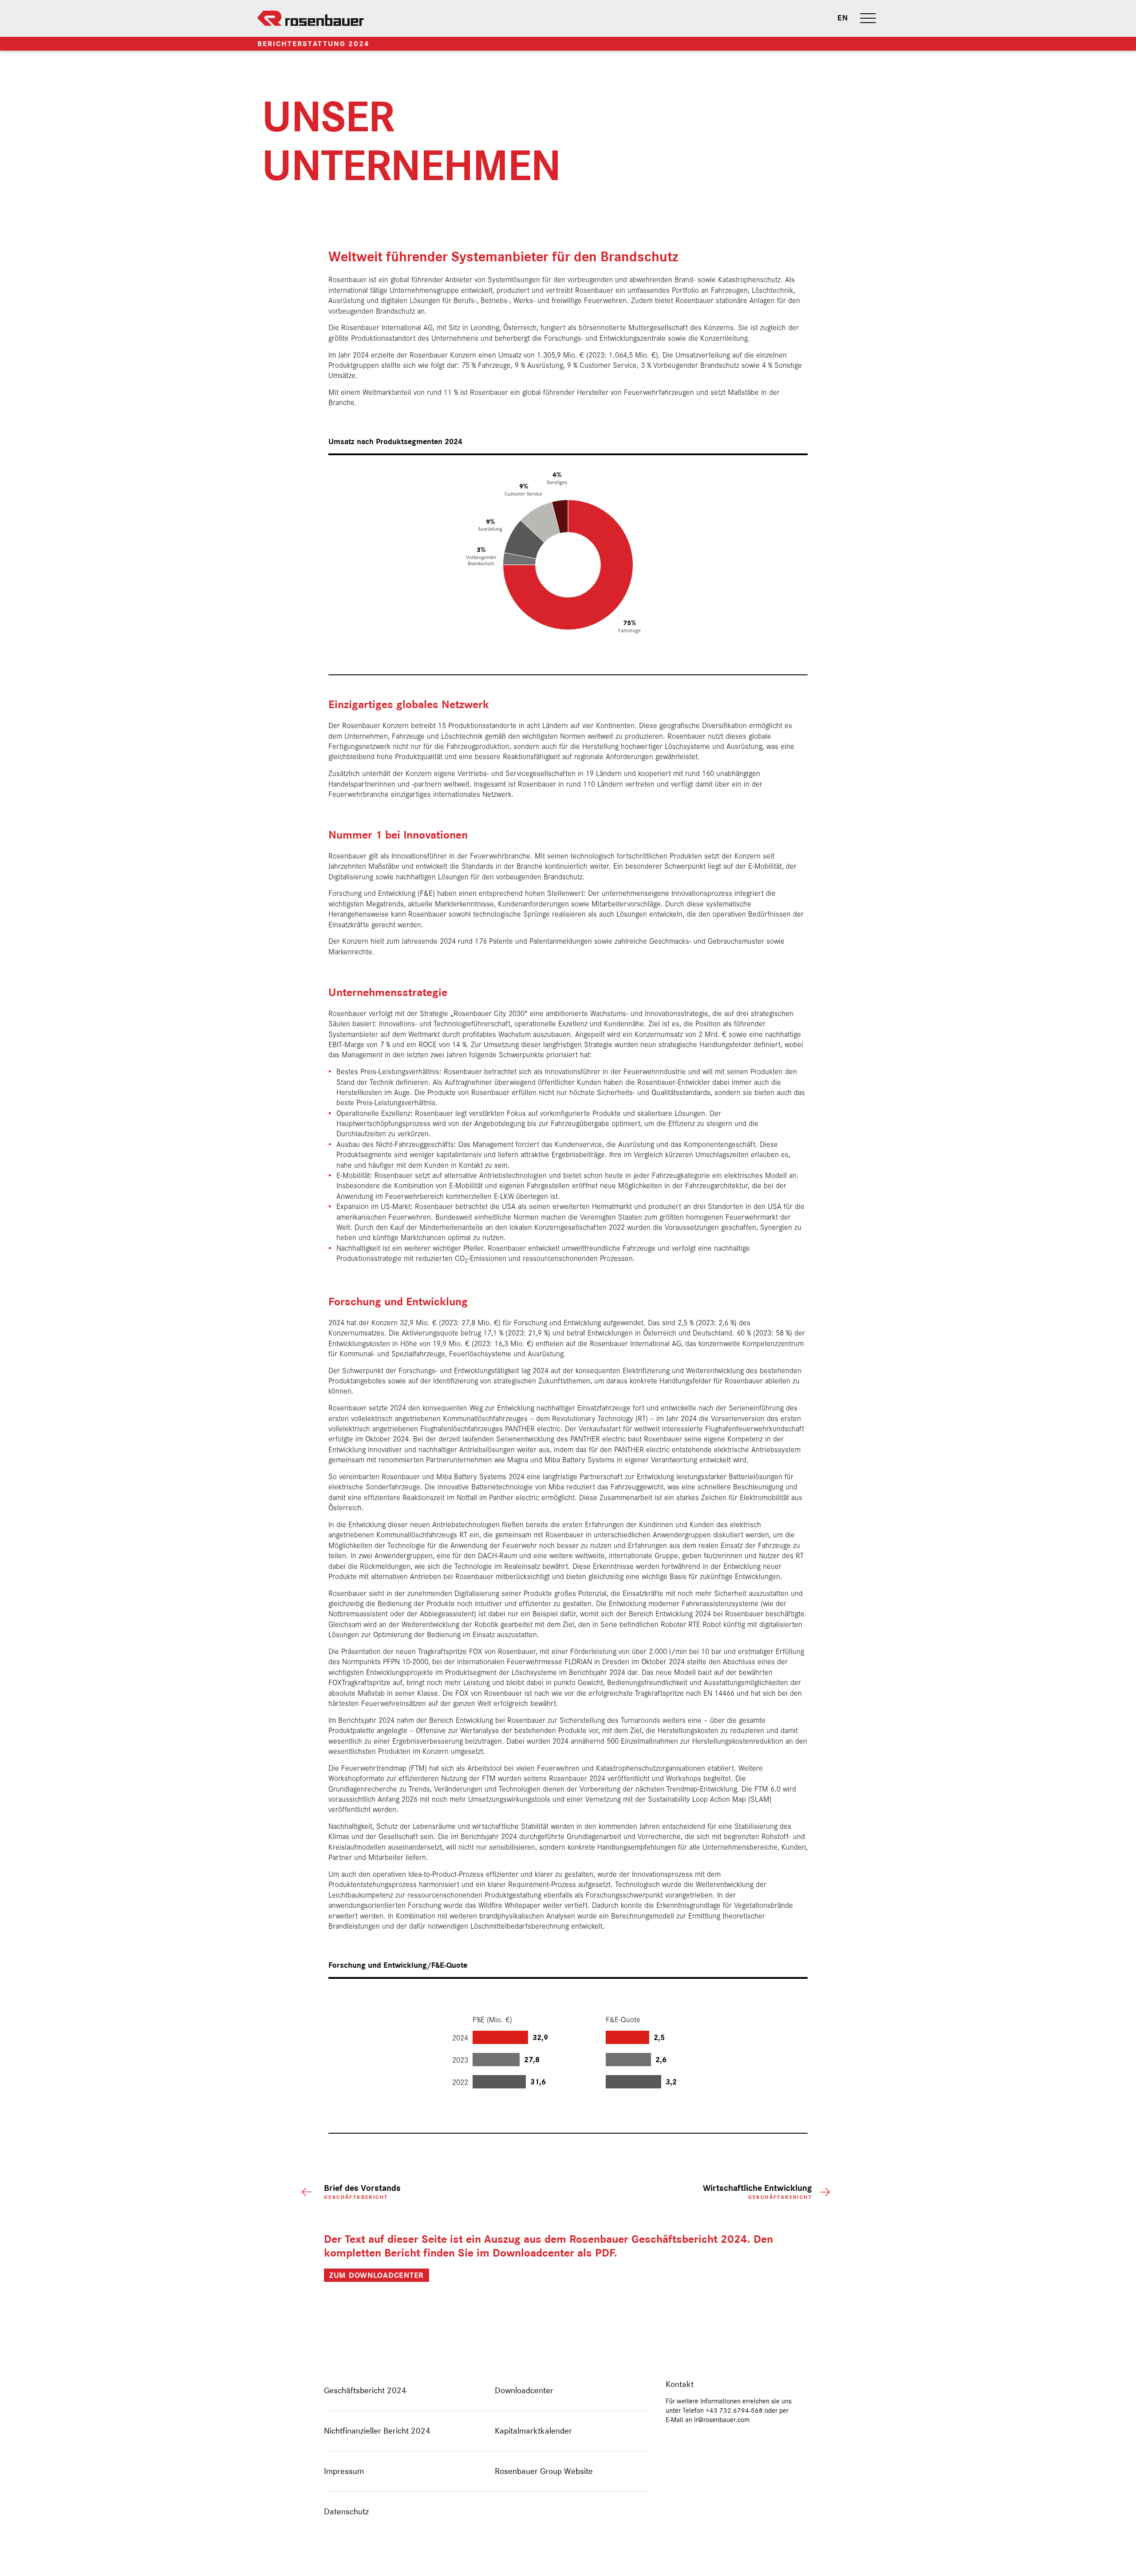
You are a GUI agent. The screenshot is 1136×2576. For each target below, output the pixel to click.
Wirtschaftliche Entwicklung (757, 2192)
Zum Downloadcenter (377, 2275)
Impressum (344, 2471)
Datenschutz (346, 2511)
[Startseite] (311, 18)
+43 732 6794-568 (734, 2411)
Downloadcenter (524, 2390)
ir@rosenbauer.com (722, 2420)
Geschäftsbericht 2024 (365, 2390)
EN (842, 18)
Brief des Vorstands (362, 2192)
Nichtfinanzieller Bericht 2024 (377, 2431)
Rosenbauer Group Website (544, 2471)
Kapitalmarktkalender (533, 2431)
